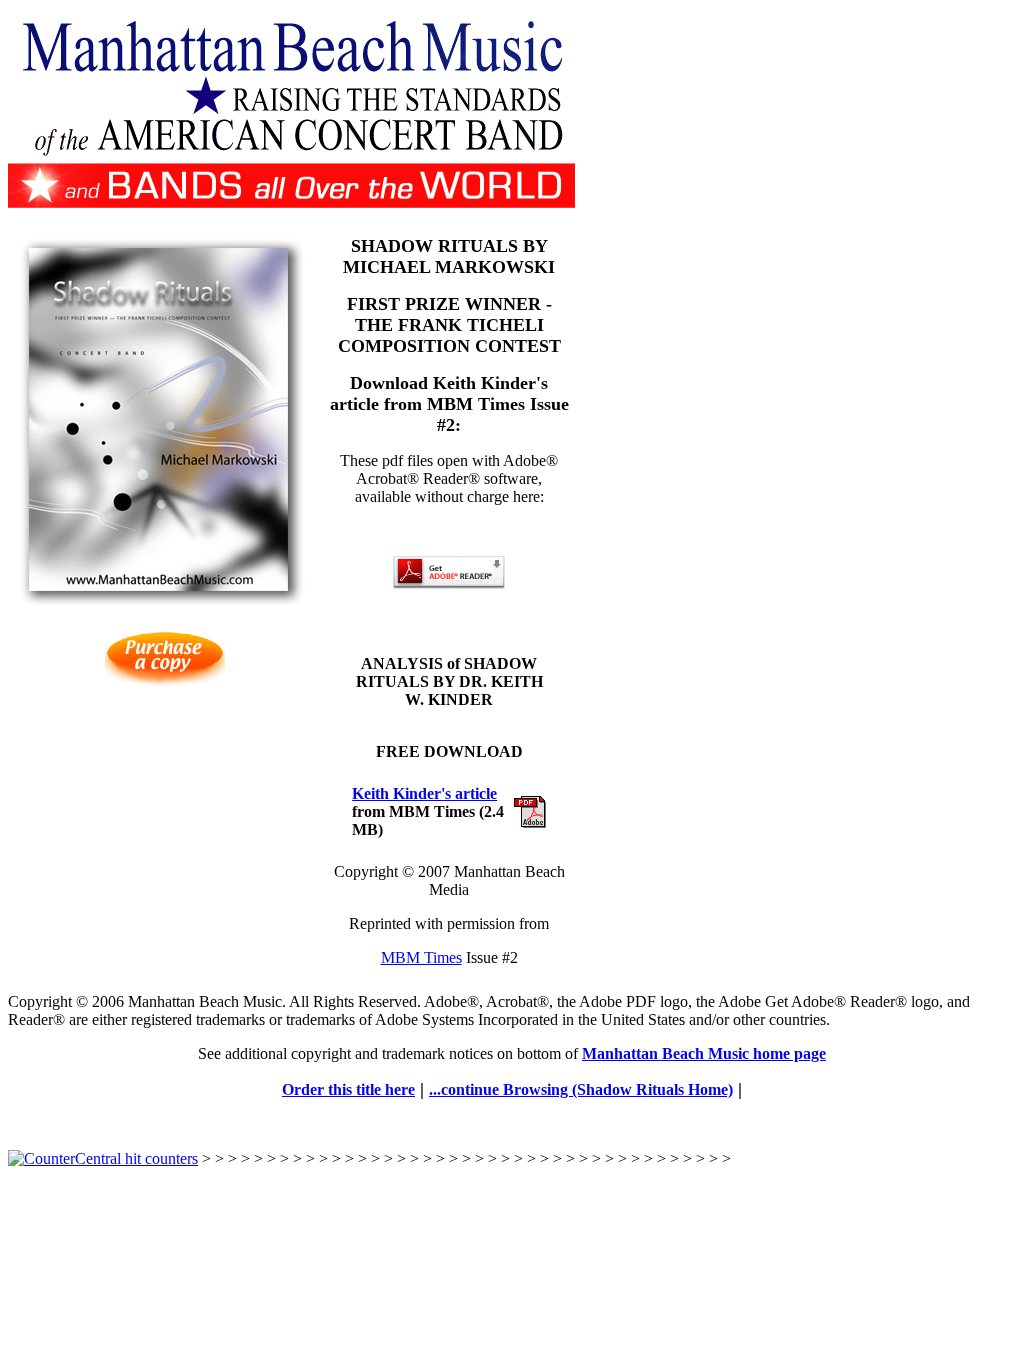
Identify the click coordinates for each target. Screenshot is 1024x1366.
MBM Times (421, 957)
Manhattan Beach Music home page (704, 1053)
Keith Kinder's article (424, 793)
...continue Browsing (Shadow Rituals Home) (581, 1089)
